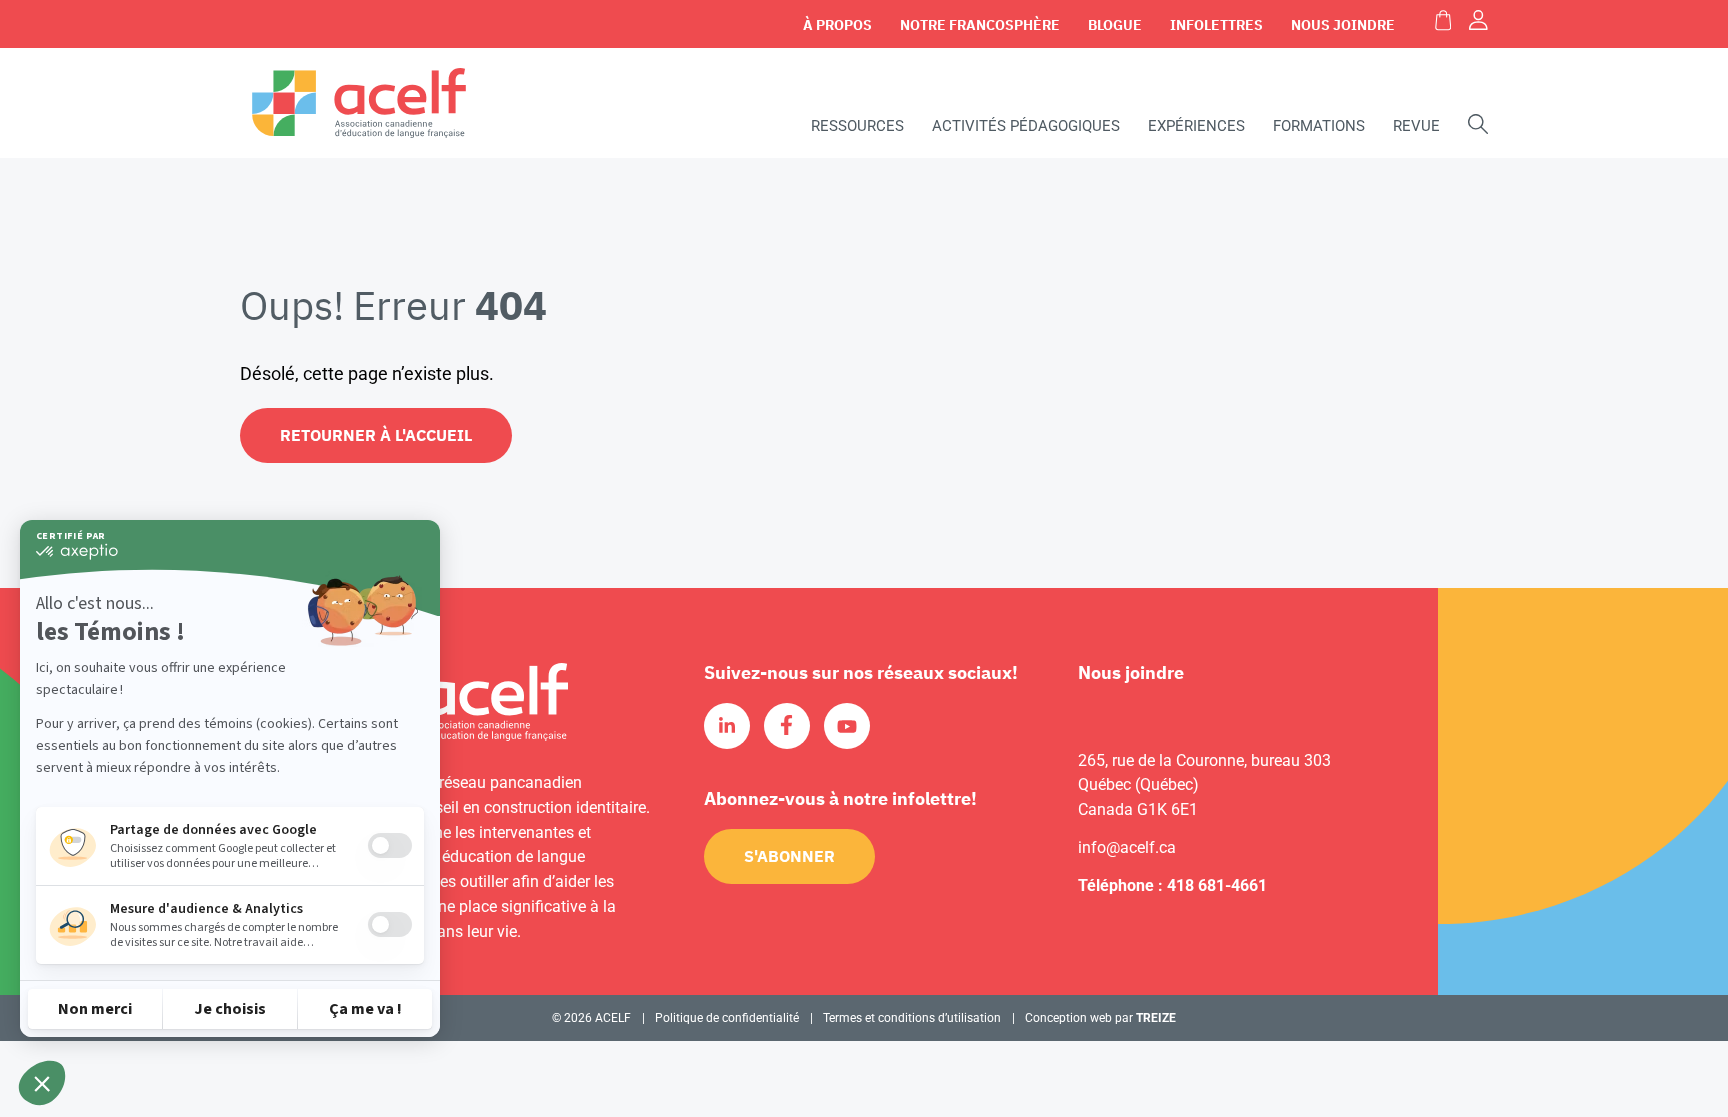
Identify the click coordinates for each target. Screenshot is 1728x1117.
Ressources (857, 126)
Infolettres (1216, 25)
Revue (1416, 126)
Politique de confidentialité (727, 1018)
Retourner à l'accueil (376, 435)
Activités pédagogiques (1026, 126)
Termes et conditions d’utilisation (912, 1018)
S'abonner (789, 856)
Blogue (1115, 25)
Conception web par (1100, 1018)
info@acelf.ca (1127, 847)
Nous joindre (1343, 25)
